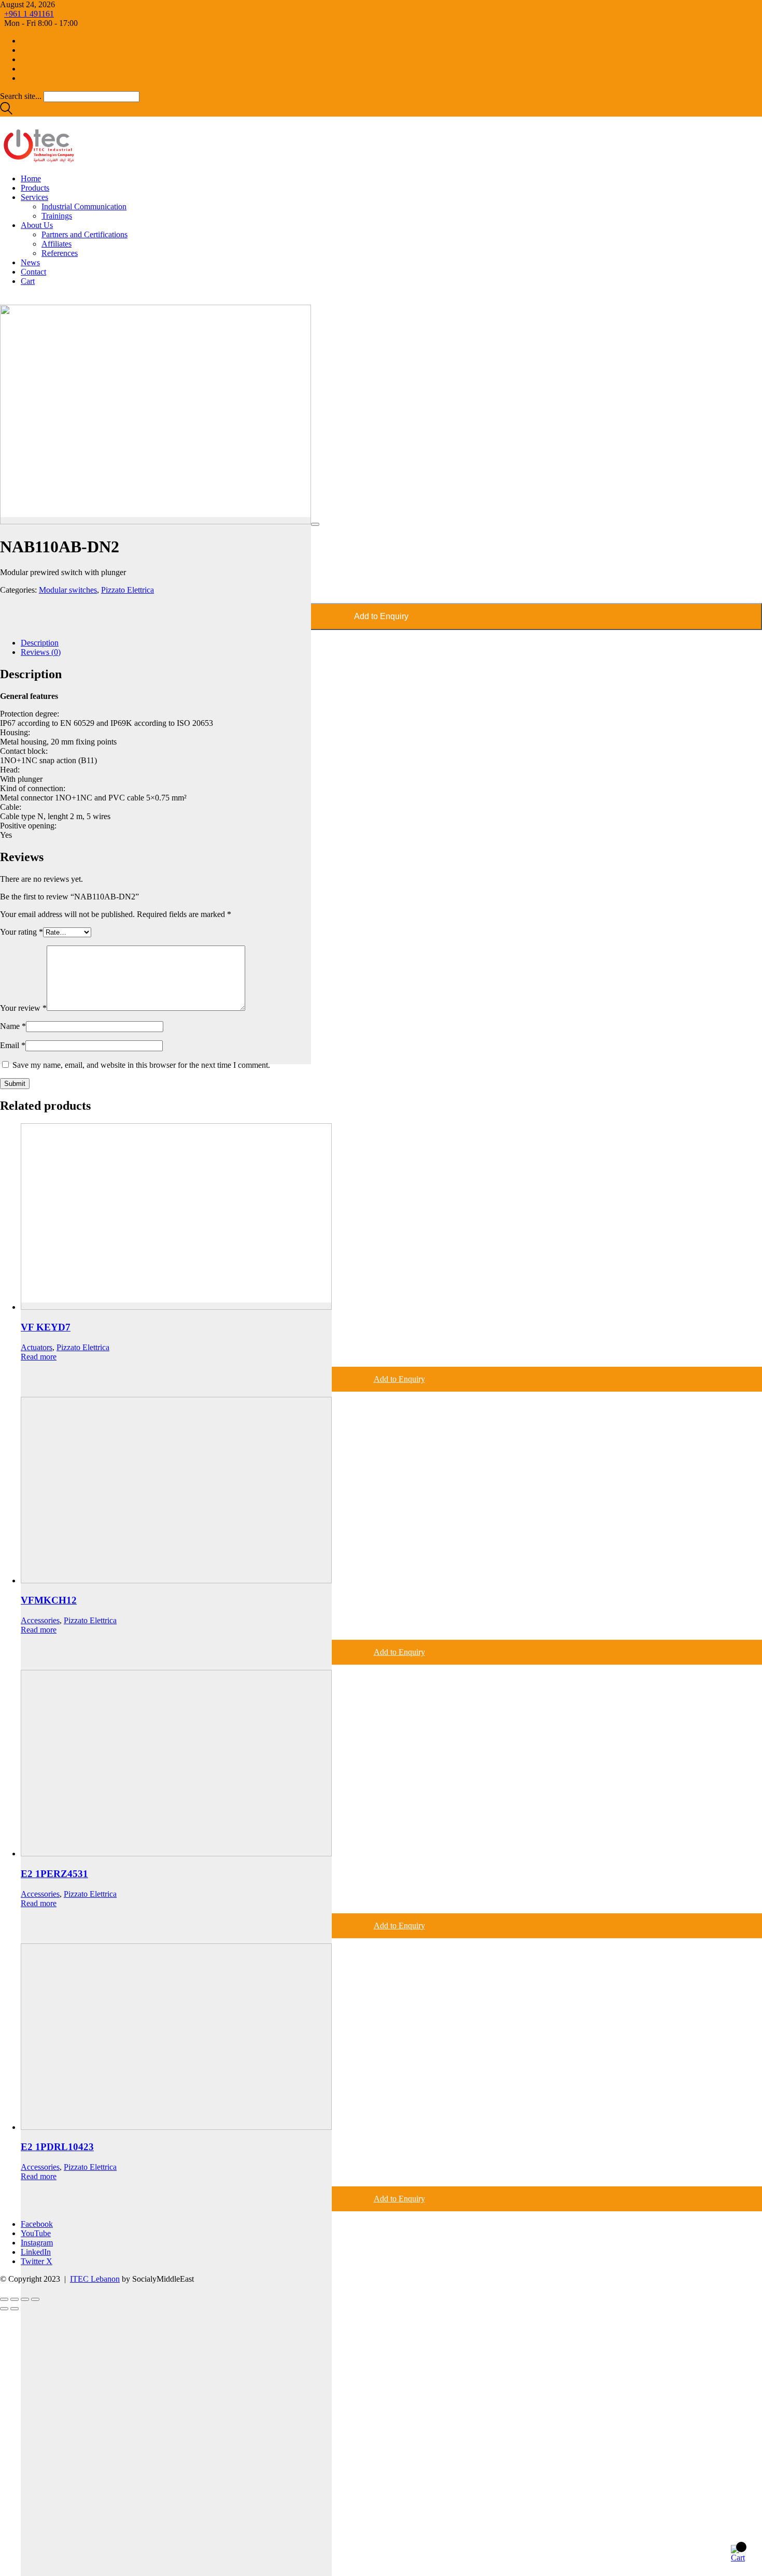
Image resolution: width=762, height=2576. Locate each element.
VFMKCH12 (49, 1600)
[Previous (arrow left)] (4, 2309)
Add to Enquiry (381, 616)
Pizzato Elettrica (128, 590)
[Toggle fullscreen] (15, 2299)
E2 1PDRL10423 (57, 2147)
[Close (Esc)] (35, 2299)
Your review (23, 1008)
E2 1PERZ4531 (54, 1874)
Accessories (40, 1620)
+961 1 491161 (29, 14)
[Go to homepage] (39, 161)
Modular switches (68, 590)
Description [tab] (40, 643)
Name (13, 1026)
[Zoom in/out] (4, 2299)
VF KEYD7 (46, 1327)
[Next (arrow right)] (15, 2309)
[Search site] (6, 112)
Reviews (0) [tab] (41, 652)
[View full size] (315, 524)
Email (13, 1045)
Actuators (37, 1347)
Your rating (22, 932)
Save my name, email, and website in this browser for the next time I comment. (141, 1065)
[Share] (25, 2299)
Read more (39, 1357)
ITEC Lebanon (95, 2279)
